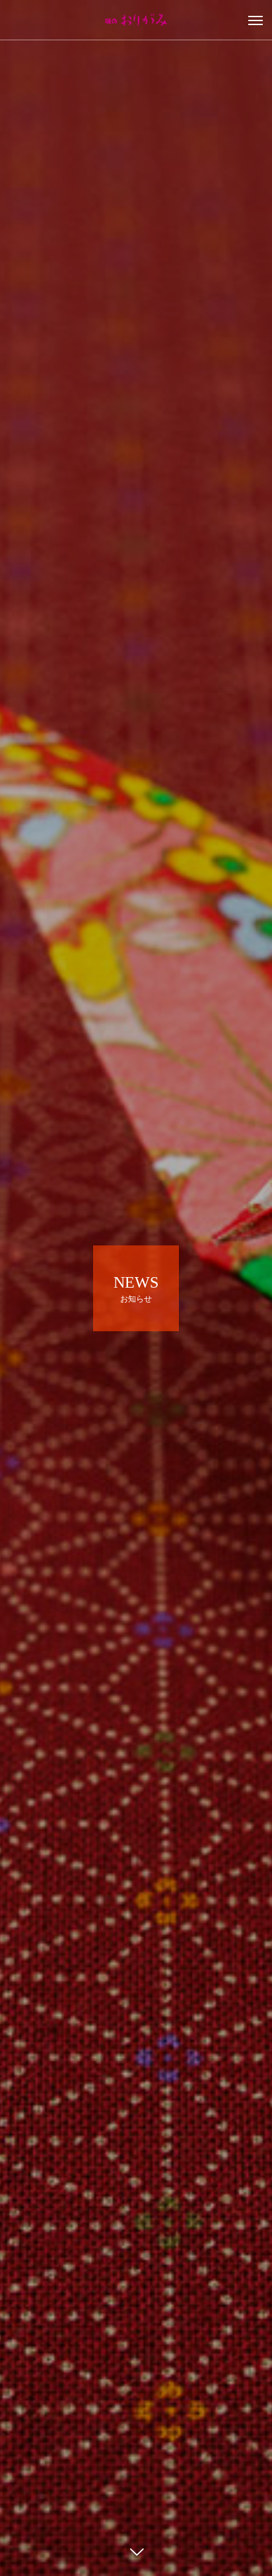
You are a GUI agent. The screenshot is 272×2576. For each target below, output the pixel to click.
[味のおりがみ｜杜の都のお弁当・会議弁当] (136, 20)
